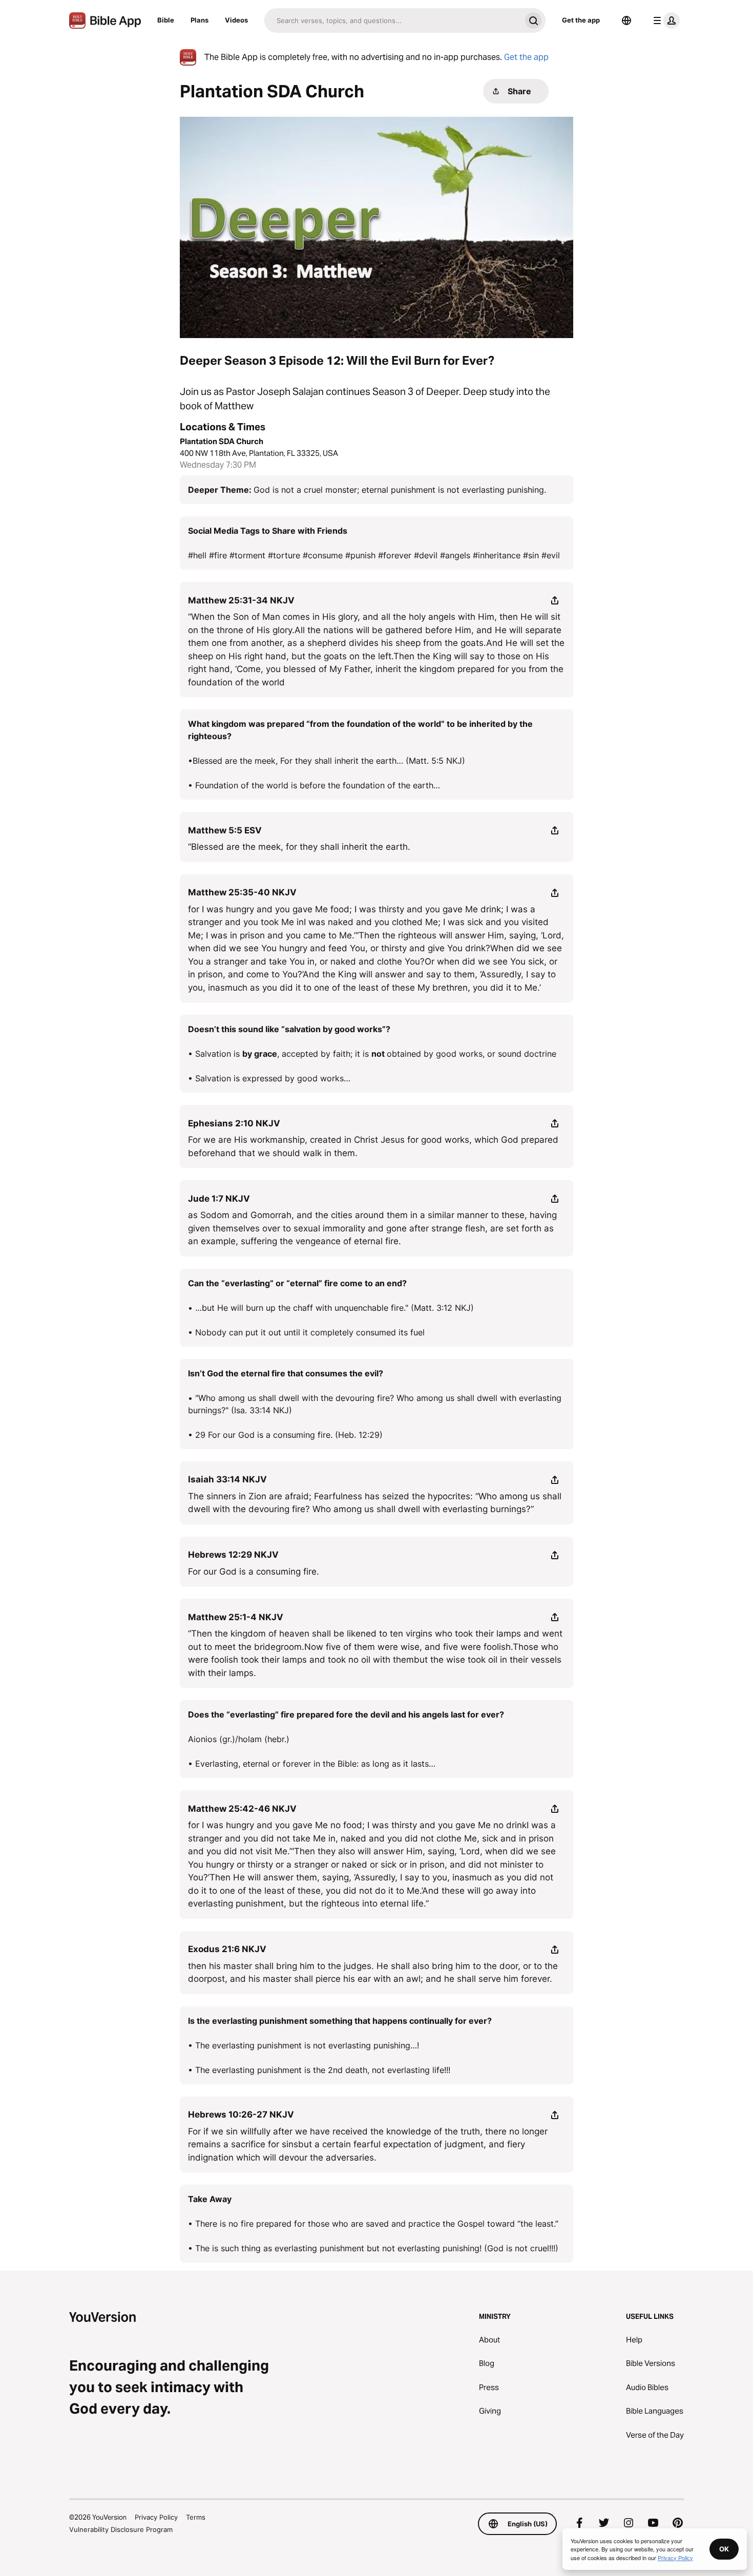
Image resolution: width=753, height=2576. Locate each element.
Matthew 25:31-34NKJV (241, 600)
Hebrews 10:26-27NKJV (241, 2114)
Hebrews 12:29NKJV (233, 1555)
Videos (236, 20)
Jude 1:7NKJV (219, 1199)
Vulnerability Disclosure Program (121, 2529)
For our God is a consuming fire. (254, 1572)
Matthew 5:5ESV (225, 830)
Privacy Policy (156, 2517)
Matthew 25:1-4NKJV (236, 1617)
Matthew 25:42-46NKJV (242, 1809)
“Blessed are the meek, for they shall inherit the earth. (299, 847)
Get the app (581, 20)
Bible (166, 20)
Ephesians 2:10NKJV (234, 1123)
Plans (200, 20)
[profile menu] (664, 20)
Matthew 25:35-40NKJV (242, 892)
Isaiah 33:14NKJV (227, 1479)
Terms (196, 2517)
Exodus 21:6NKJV (227, 1949)
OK (724, 2549)
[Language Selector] (626, 20)
